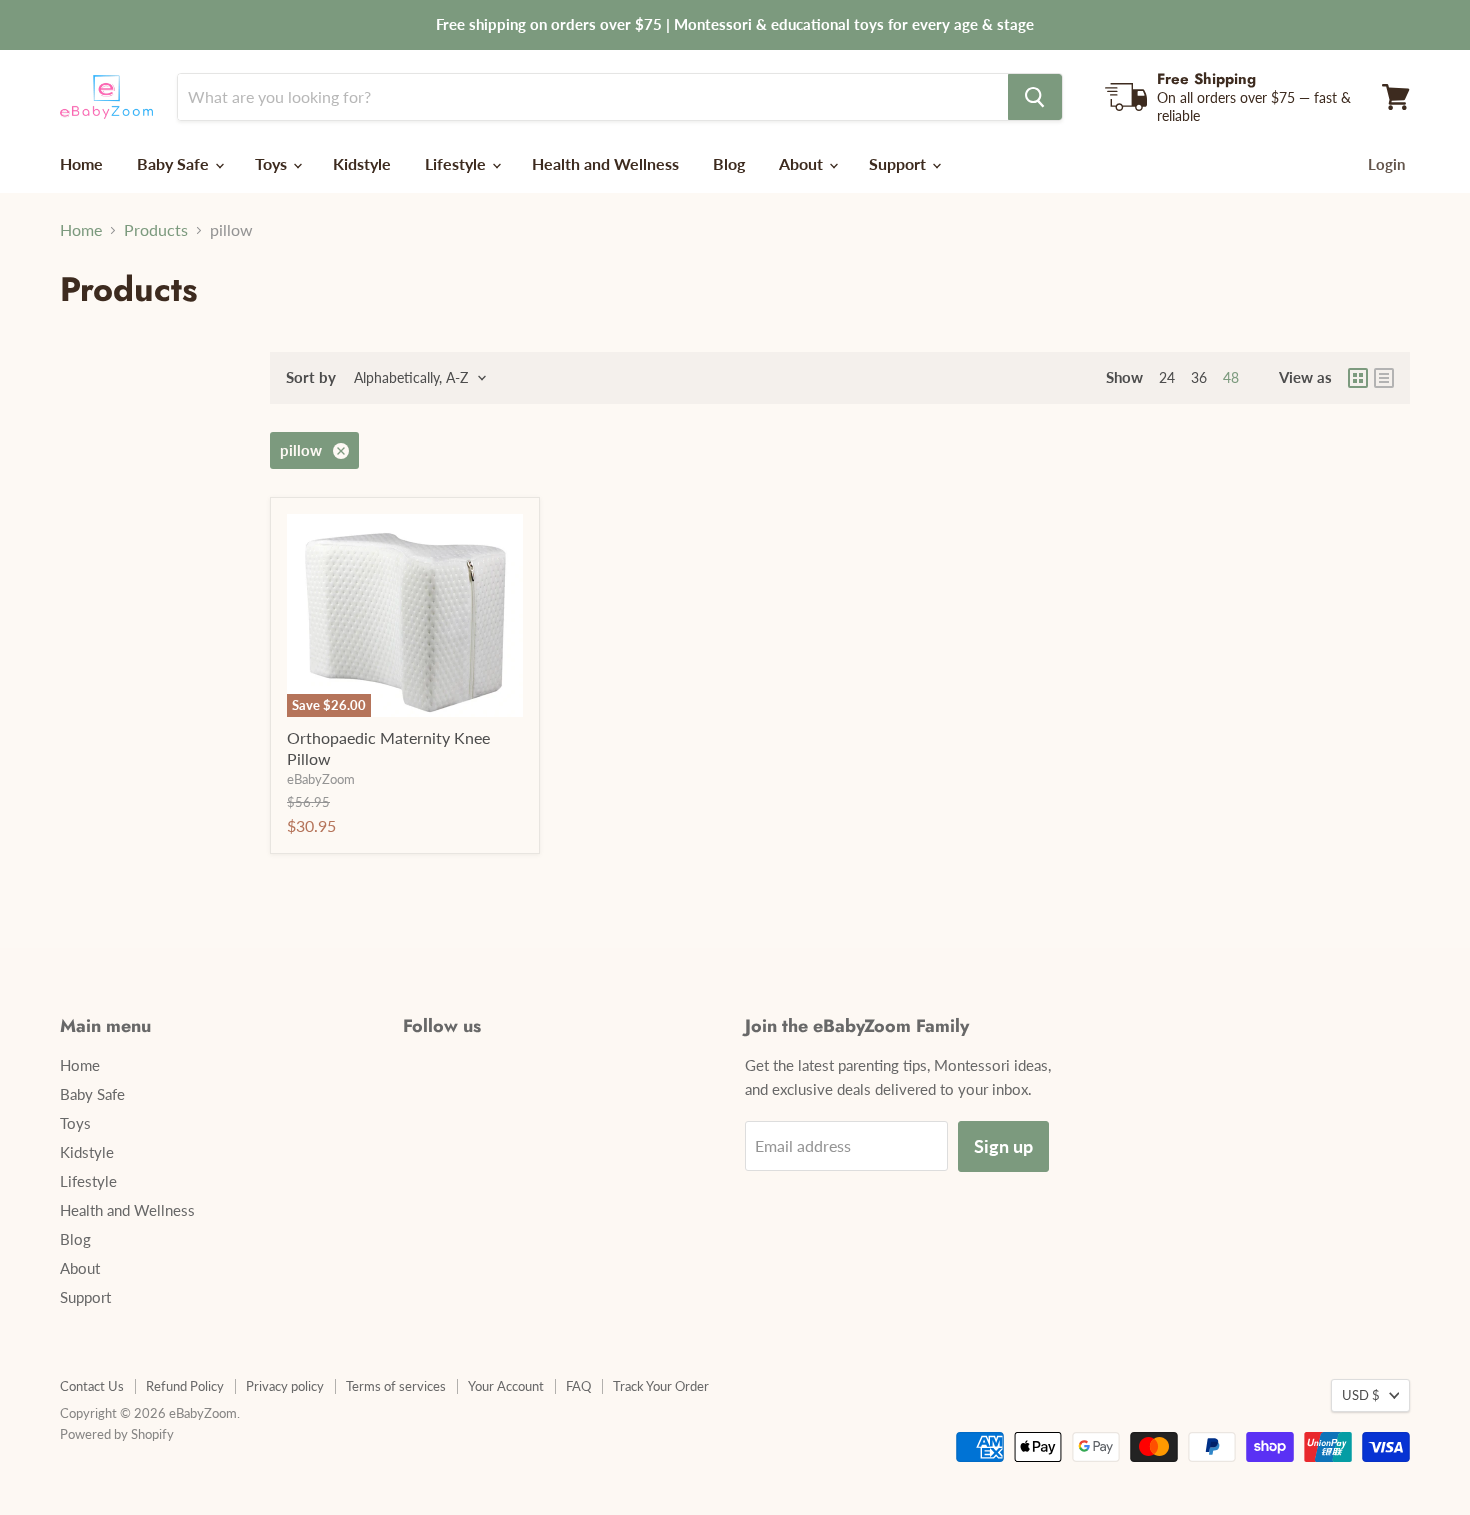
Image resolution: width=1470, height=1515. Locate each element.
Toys (273, 163)
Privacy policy (285, 1386)
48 (1231, 377)
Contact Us (92, 1386)
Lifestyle (457, 163)
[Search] (1035, 97)
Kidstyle (362, 163)
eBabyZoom (321, 779)
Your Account (506, 1386)
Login (1386, 164)
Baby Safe (175, 163)
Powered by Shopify (117, 1434)
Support (899, 163)
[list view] (1384, 378)
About (803, 163)
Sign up (1003, 1146)
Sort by (311, 377)
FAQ (578, 1386)
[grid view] (1358, 378)
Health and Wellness (605, 163)
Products (156, 230)
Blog (729, 163)
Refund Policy (185, 1386)
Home (81, 163)
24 (1167, 377)
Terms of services (396, 1386)
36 (1199, 377)
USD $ (1361, 1395)
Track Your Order (661, 1386)
